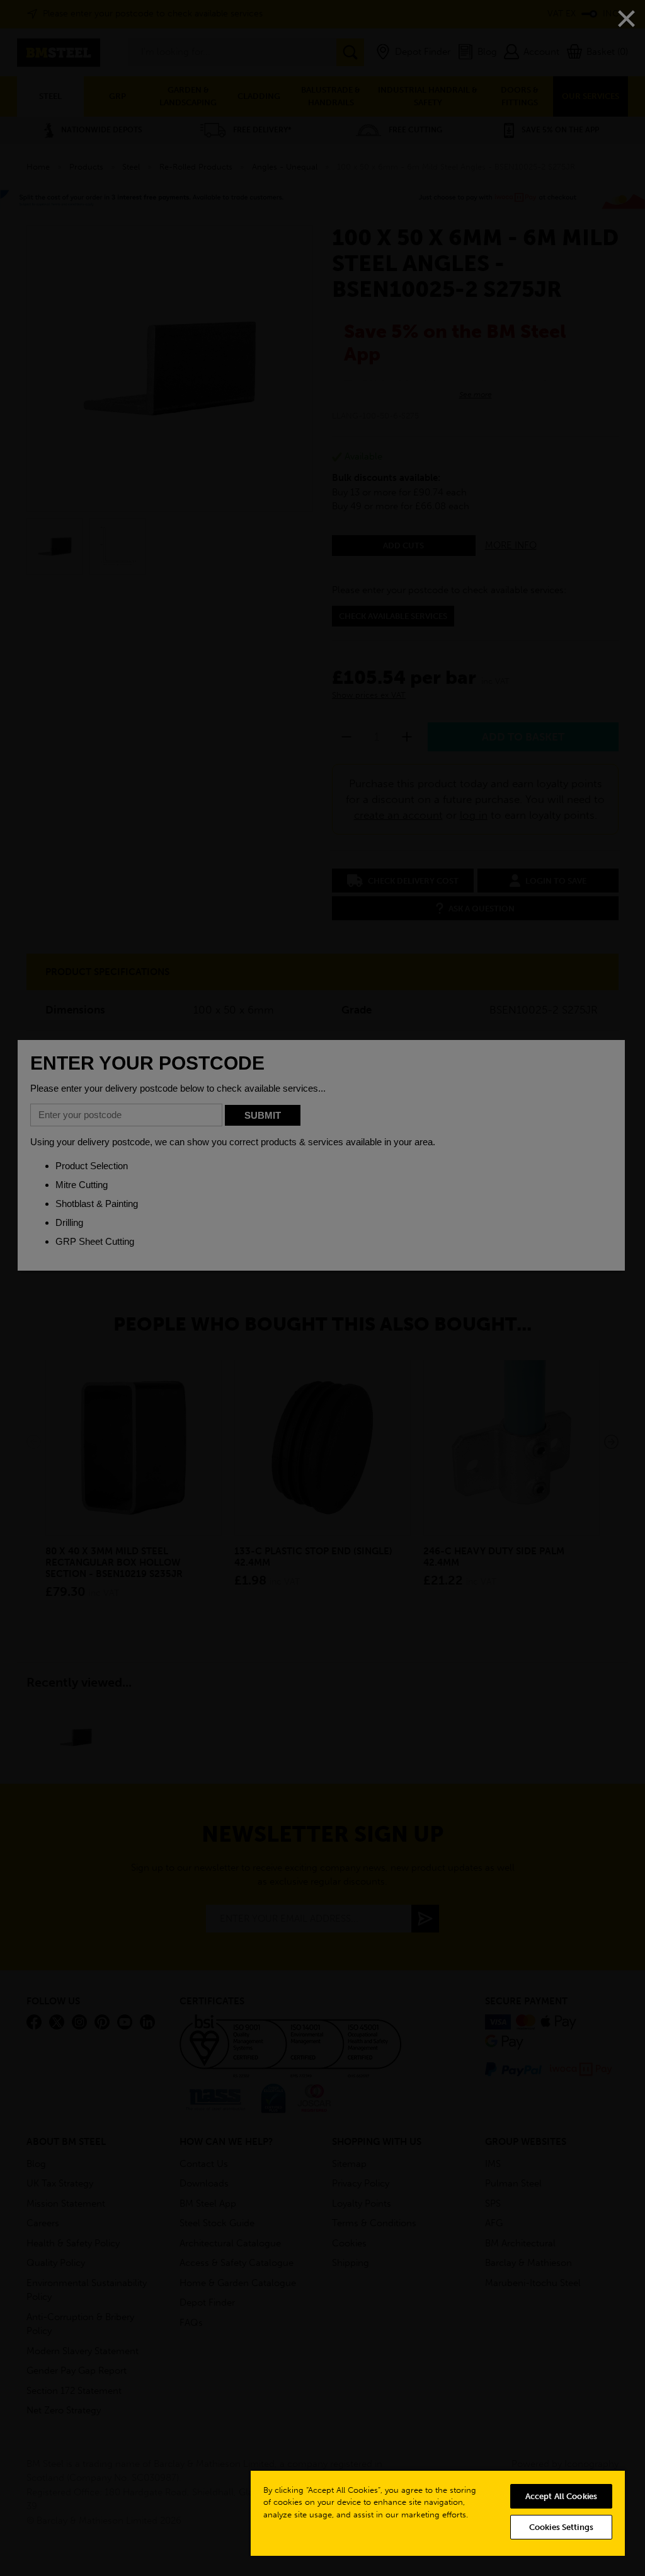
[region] (438, 2513)
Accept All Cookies (561, 2496)
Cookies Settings (561, 2527)
